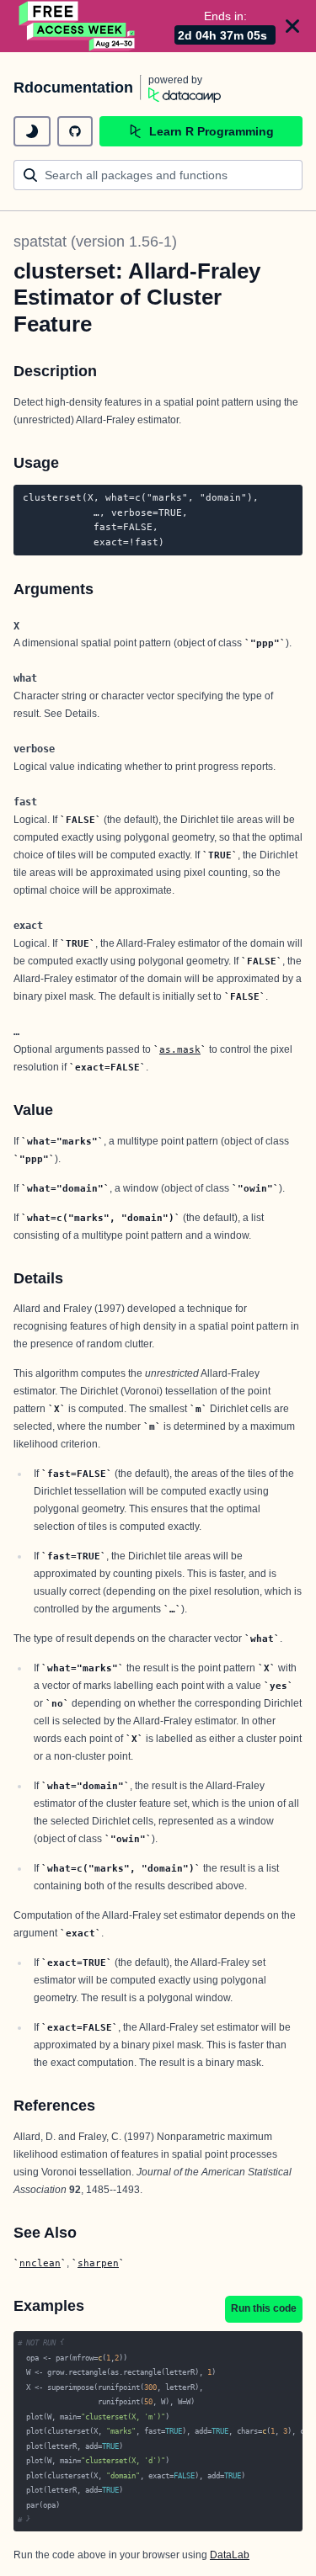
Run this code (264, 2308)
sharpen (98, 2263)
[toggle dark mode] (32, 131)
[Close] (292, 26)
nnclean (40, 2263)
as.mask (180, 1049)
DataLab (230, 2555)
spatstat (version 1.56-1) (95, 242)
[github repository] (75, 131)
